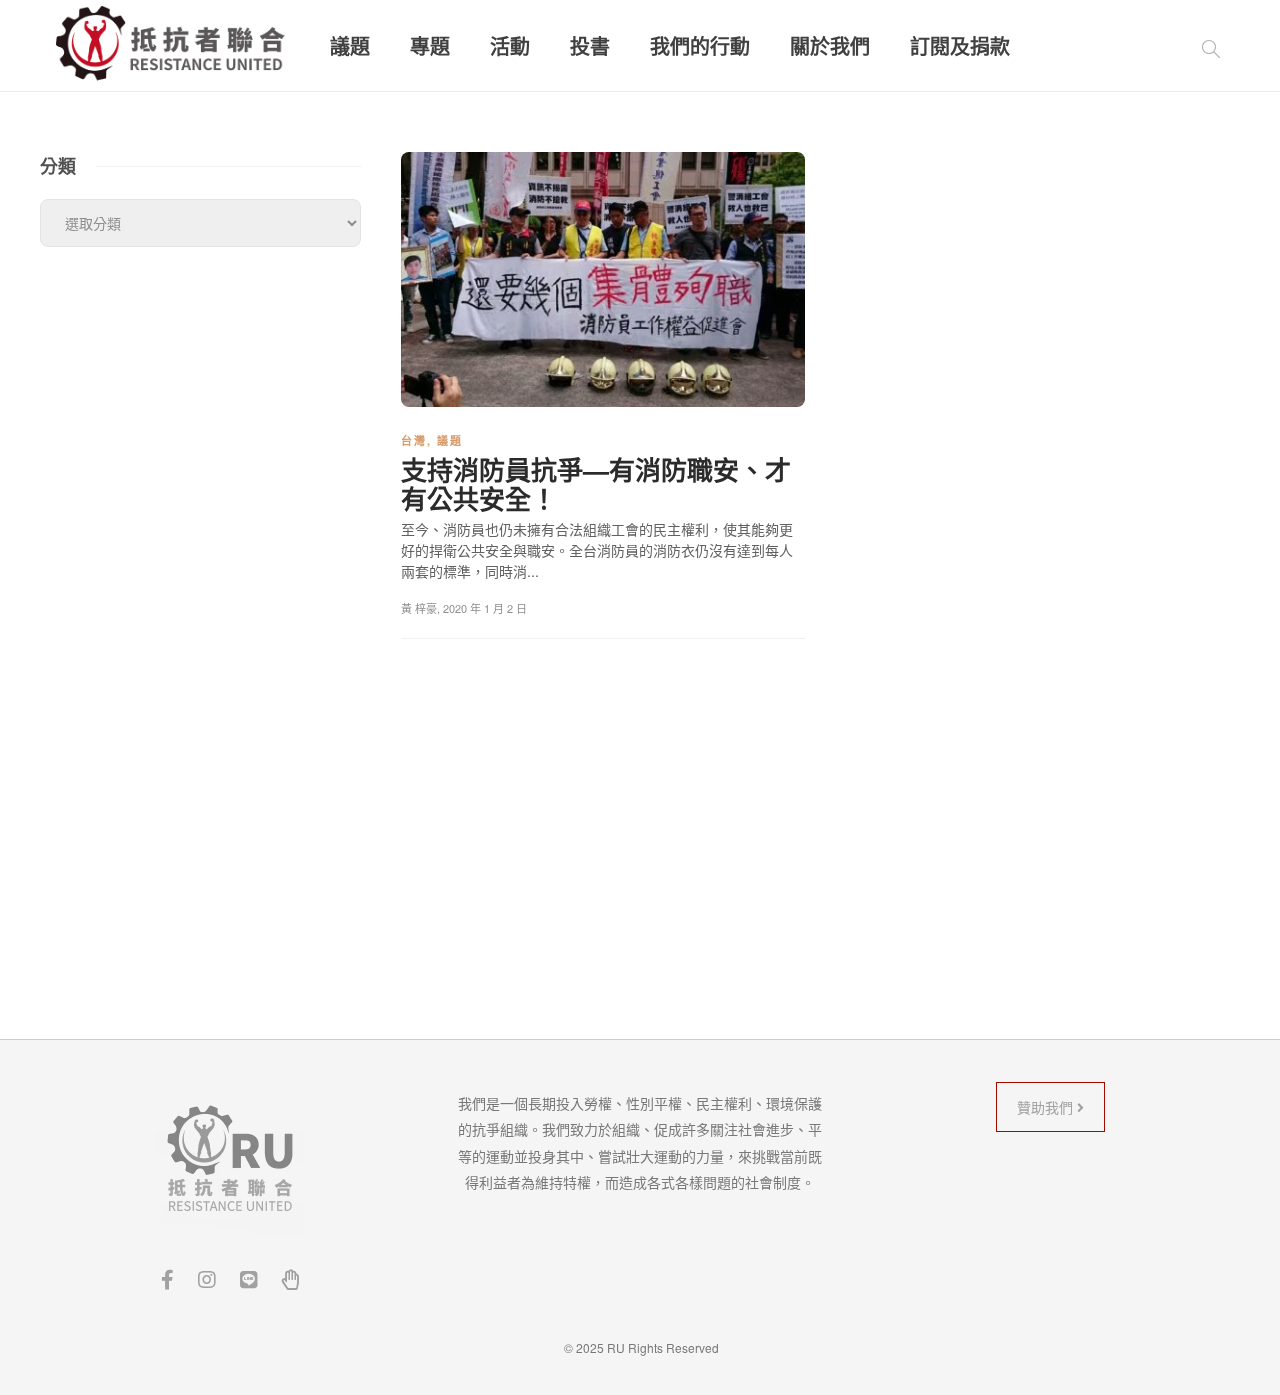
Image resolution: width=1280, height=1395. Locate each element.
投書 (590, 46)
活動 (510, 46)
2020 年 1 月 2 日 (485, 608)
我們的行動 (700, 46)
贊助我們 (1047, 1107)
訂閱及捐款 (960, 46)
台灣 (414, 440)
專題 (430, 46)
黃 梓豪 (419, 608)
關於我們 (830, 46)
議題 (350, 46)
